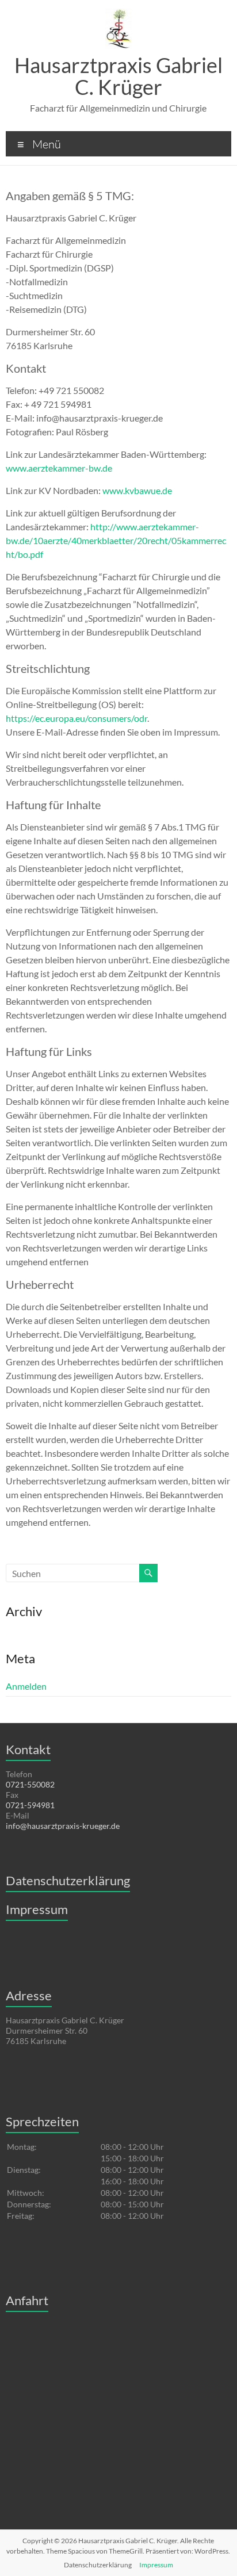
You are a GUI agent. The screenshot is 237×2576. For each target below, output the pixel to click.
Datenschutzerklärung (68, 1880)
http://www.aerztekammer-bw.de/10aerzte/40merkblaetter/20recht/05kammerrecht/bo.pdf (116, 540)
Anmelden (26, 1686)
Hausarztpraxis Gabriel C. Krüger (118, 76)
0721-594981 (30, 1805)
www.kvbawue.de (137, 490)
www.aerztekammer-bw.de (59, 468)
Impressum (37, 1909)
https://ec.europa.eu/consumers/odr (77, 718)
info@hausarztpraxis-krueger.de (63, 1826)
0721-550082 (30, 1784)
